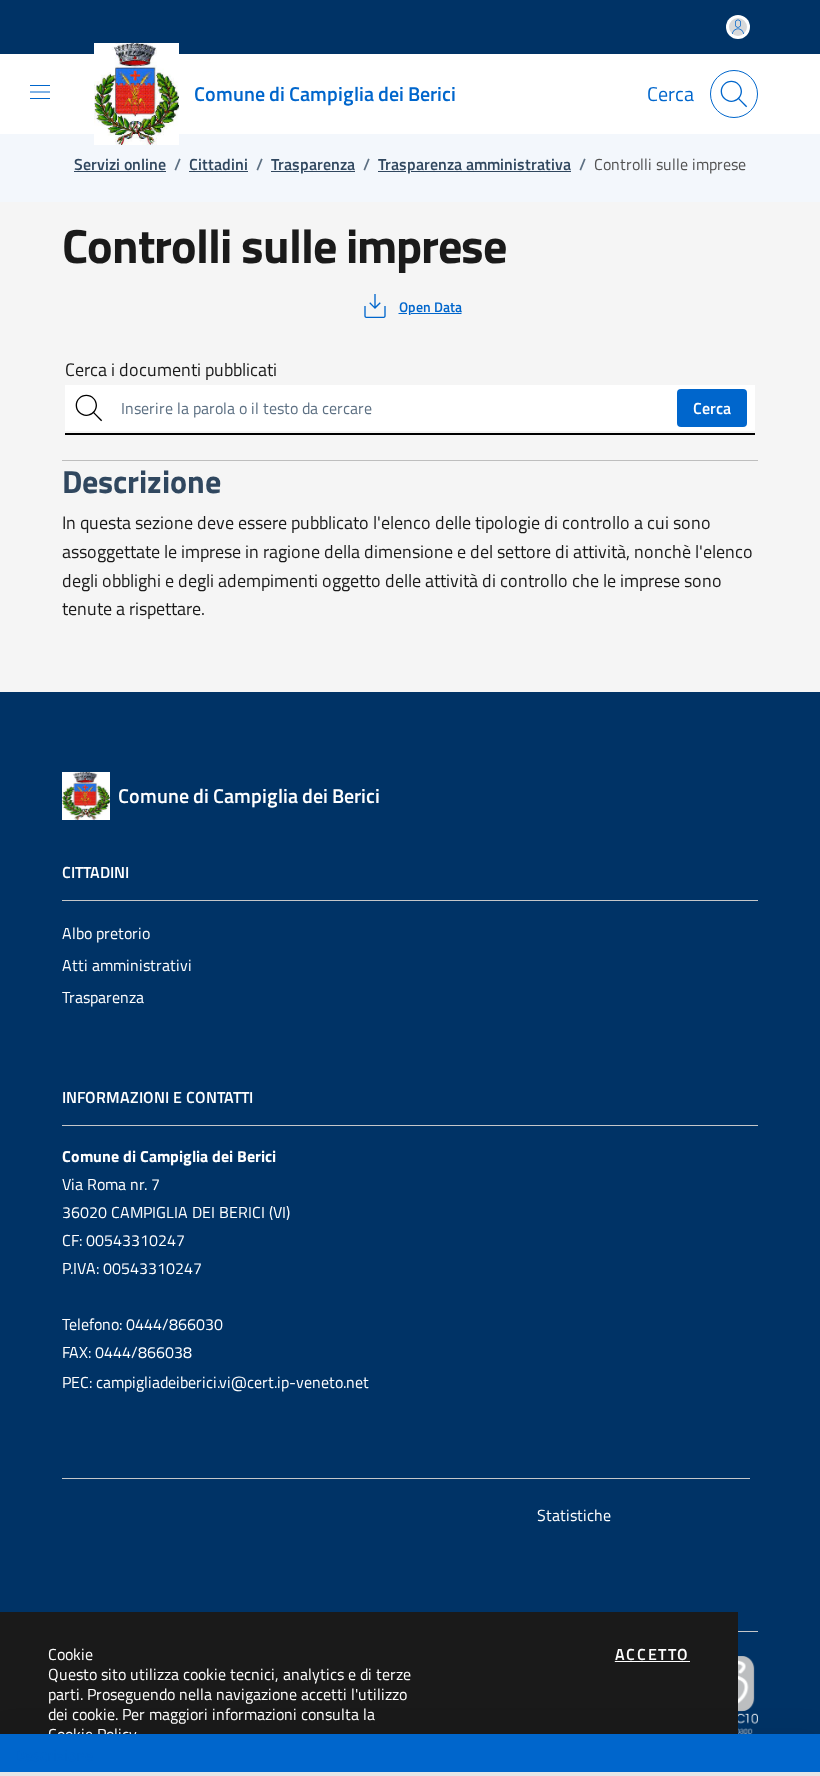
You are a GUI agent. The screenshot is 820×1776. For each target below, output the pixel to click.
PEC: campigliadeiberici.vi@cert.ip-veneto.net (215, 1382)
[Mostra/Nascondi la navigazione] (40, 92)
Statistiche (574, 1515)
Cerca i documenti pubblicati (171, 370)
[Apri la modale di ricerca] (734, 94)
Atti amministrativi (127, 965)
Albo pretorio (106, 933)
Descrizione (53, 1755)
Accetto (652, 1654)
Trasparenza (103, 997)
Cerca (712, 408)
